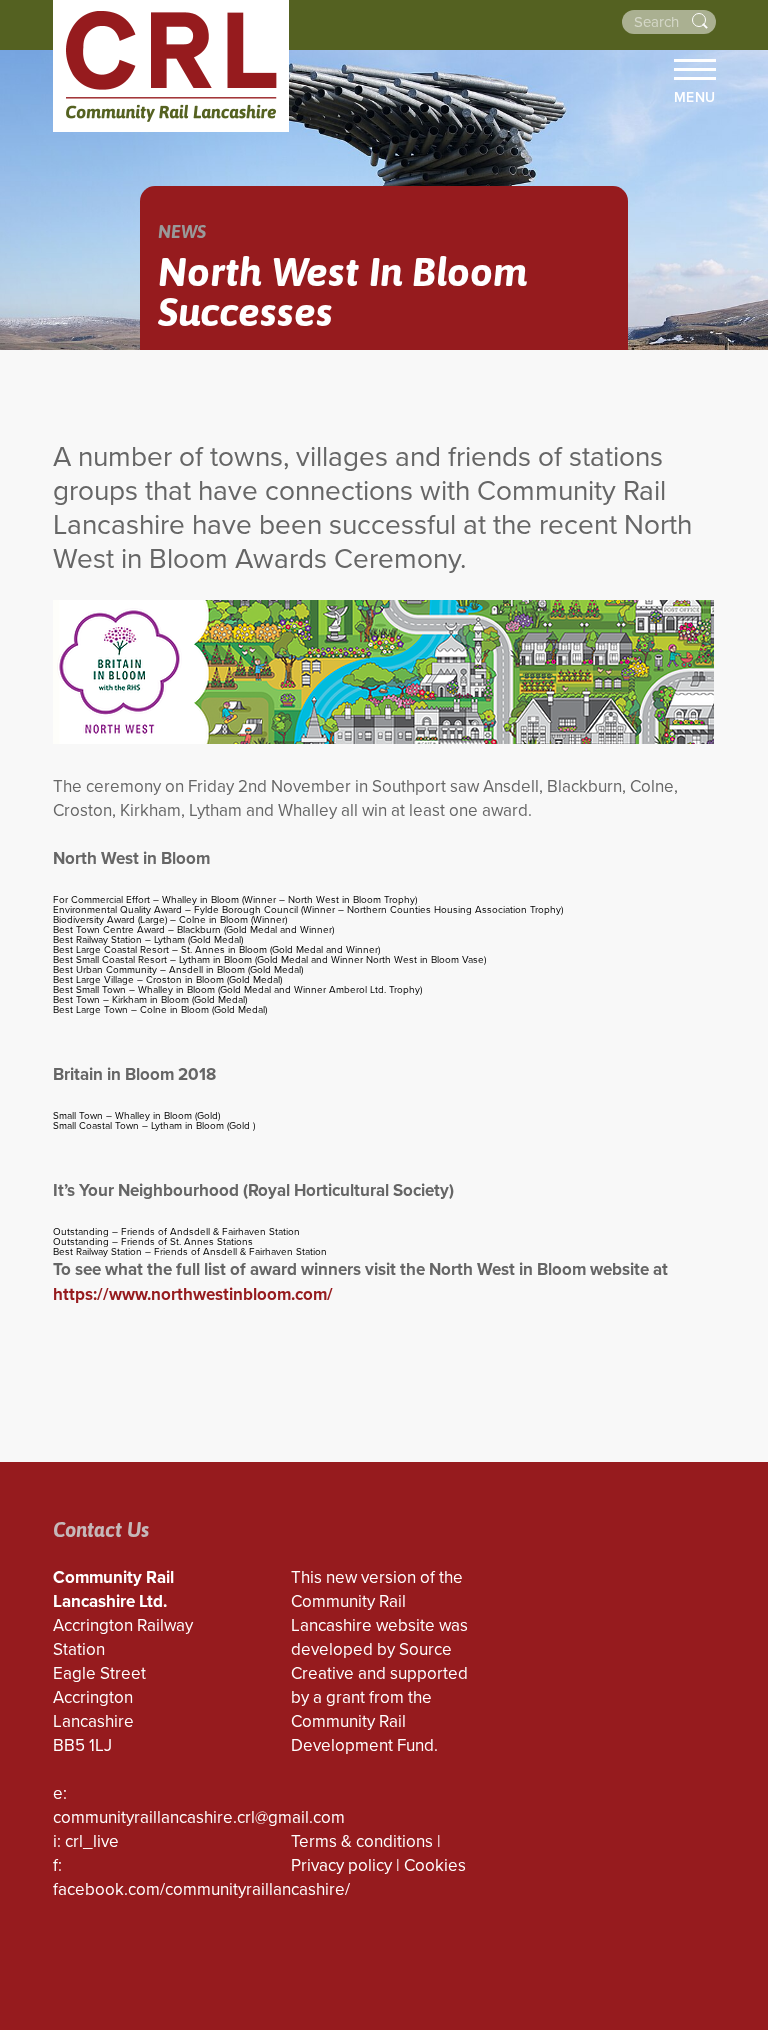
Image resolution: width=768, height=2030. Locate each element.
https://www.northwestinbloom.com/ (193, 1294)
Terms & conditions (362, 1841)
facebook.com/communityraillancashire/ (201, 1889)
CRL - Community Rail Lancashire (171, 66)
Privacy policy (341, 1865)
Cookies (435, 1865)
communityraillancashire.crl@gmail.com (199, 1817)
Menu (695, 97)
